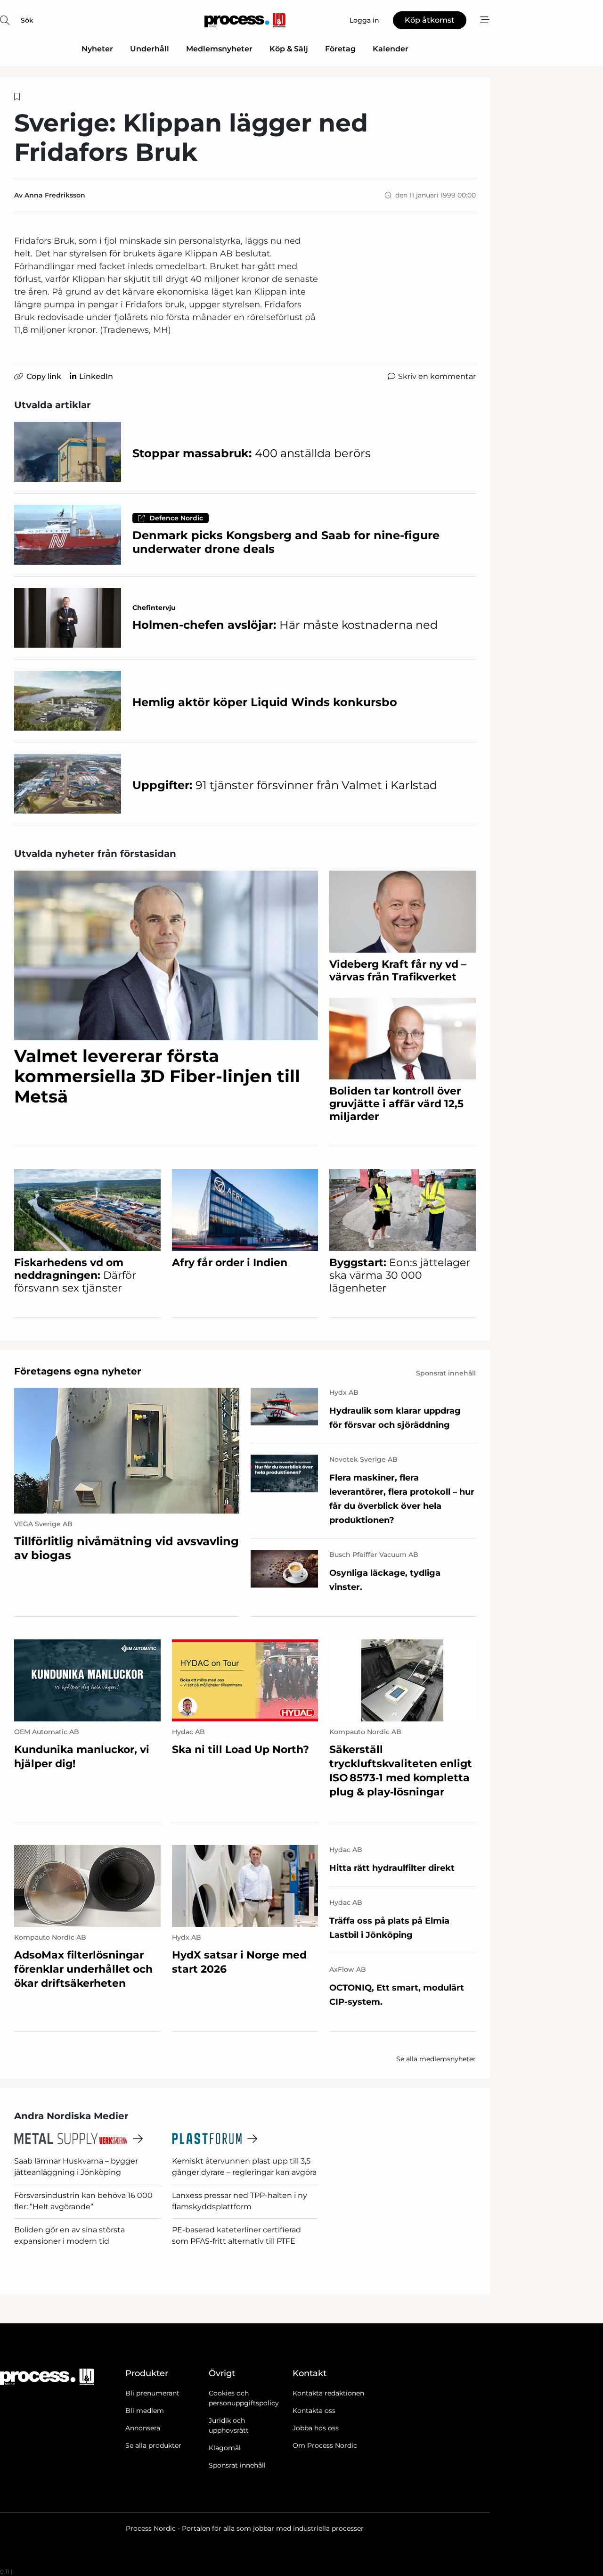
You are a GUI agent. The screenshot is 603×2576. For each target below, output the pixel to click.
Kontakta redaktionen (328, 2393)
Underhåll (150, 49)
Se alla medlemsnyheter (436, 2059)
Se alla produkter (153, 2445)
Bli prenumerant (152, 2393)
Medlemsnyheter (219, 49)
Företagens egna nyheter (78, 1371)
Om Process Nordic (325, 2445)
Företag (340, 49)
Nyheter (97, 49)
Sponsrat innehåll (237, 2465)
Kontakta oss (314, 2411)
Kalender (391, 49)
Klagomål (225, 2448)
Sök (27, 20)
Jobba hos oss (316, 2428)
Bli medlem (145, 2411)
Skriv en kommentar (437, 376)
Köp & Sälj (289, 49)
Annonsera (143, 2428)
